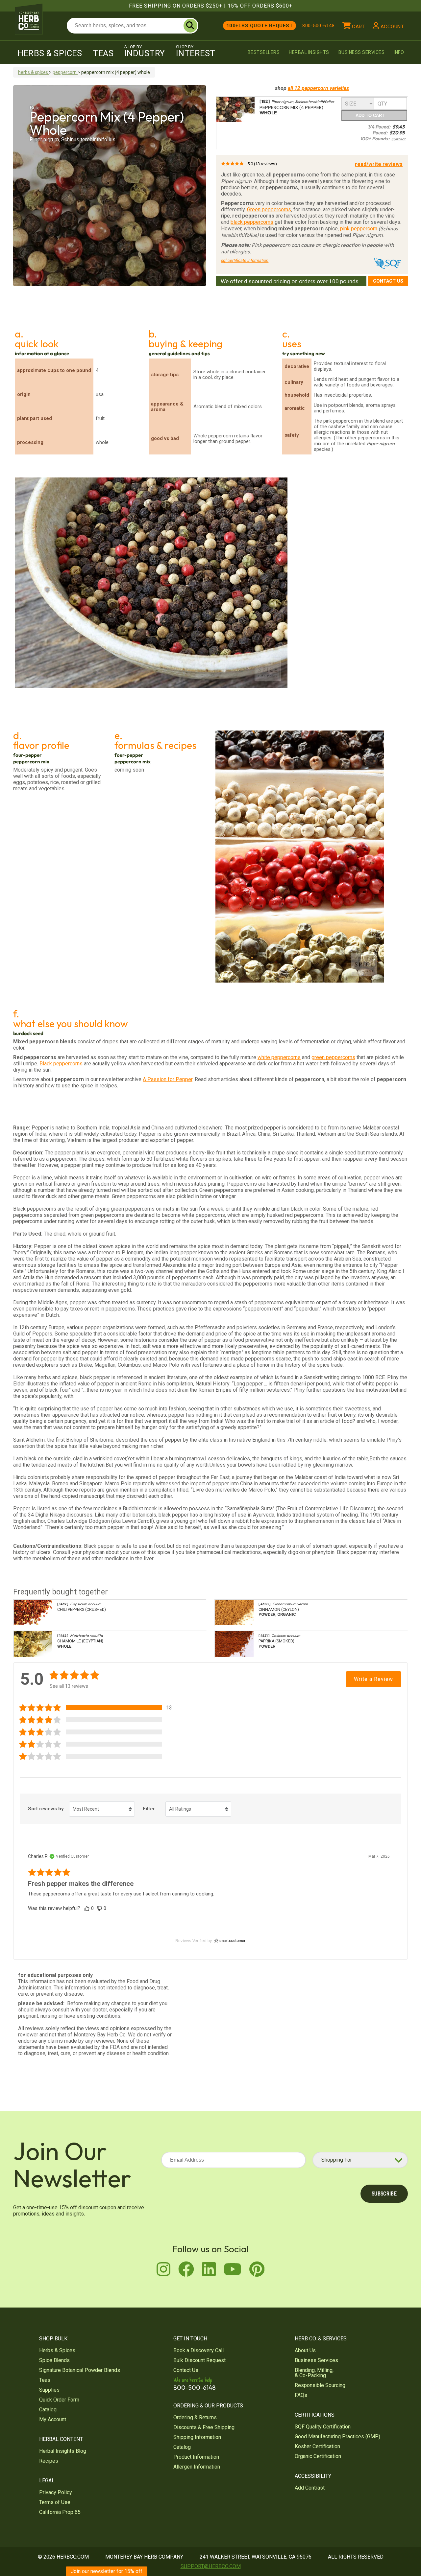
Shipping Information (197, 2437)
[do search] (190, 26)
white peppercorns (279, 1057)
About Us (305, 2350)
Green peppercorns (269, 209)
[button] (98, 1708)
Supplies (49, 2390)
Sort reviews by (46, 1809)
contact (398, 139)
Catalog (48, 2410)
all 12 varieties (318, 88)
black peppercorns (252, 222)
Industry (145, 51)
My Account (53, 2419)
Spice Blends (54, 2360)
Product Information (196, 2457)
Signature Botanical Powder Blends (80, 2370)
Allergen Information (197, 2467)
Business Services (362, 52)
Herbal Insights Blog (63, 2451)
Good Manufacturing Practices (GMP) (337, 2437)
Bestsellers (264, 52)
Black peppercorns (61, 1064)
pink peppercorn (359, 229)
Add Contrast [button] (310, 2488)
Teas (103, 53)
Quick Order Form (59, 2400)
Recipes (49, 2461)
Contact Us (388, 281)
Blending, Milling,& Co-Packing (314, 2373)
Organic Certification (318, 2456)
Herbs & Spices (50, 53)
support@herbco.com (211, 2566)
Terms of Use (55, 2502)
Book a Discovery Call (198, 2350)
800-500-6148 (318, 26)
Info (399, 52)
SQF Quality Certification (323, 2427)
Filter (149, 1809)
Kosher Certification (317, 2446)
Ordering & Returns (195, 2417)
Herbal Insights (309, 52)
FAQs (301, 2395)
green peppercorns (333, 1057)
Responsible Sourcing (320, 2385)
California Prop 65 (60, 2512)
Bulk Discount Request (199, 2360)
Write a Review (373, 1679)
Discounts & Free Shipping (204, 2427)
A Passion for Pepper (168, 1079)
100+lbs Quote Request (260, 26)
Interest (196, 51)
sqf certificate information (245, 260)
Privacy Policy (56, 2492)
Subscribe (384, 2194)
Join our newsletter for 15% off (107, 2571)
